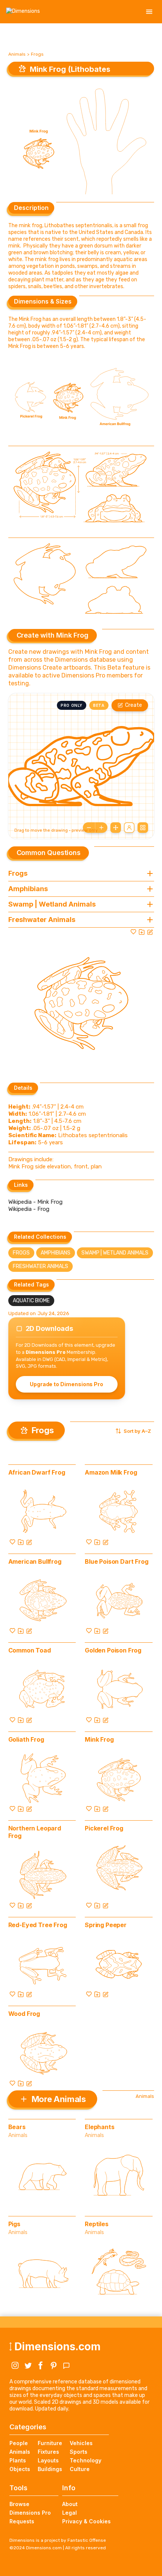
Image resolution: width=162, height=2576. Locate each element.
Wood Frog (24, 2014)
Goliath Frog (26, 1739)
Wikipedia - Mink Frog (35, 1202)
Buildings (50, 2469)
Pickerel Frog (104, 1828)
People (19, 2443)
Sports (79, 2452)
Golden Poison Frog (113, 1650)
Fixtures (48, 2452)
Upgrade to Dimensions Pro (66, 1384)
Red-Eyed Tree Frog (38, 1925)
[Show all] (116, 828)
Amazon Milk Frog (111, 1472)
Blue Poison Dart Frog (117, 1561)
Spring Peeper (106, 1925)
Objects (20, 2469)
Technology (86, 2460)
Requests (22, 2521)
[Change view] (143, 828)
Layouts (48, 2460)
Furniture (50, 2443)
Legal (70, 2513)
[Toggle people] (129, 828)
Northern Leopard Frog (35, 1832)
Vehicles (81, 2443)
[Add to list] (142, 932)
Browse (19, 2504)
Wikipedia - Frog (29, 1209)
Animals (17, 54)
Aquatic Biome (31, 1301)
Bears (17, 2127)
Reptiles (97, 2224)
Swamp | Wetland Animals (115, 1253)
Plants (18, 2460)
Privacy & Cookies (86, 2521)
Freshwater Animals (40, 1266)
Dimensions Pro (30, 2513)
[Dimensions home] (23, 12)
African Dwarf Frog (37, 1472)
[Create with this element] (150, 932)
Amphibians (56, 1253)
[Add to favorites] (133, 932)
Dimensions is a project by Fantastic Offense (58, 2540)
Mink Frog (99, 1739)
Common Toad (30, 1650)
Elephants (100, 2127)
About (70, 2504)
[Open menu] (149, 12)
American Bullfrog (35, 1561)
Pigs (14, 2224)
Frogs (37, 54)
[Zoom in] (101, 828)
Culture (80, 2469)
